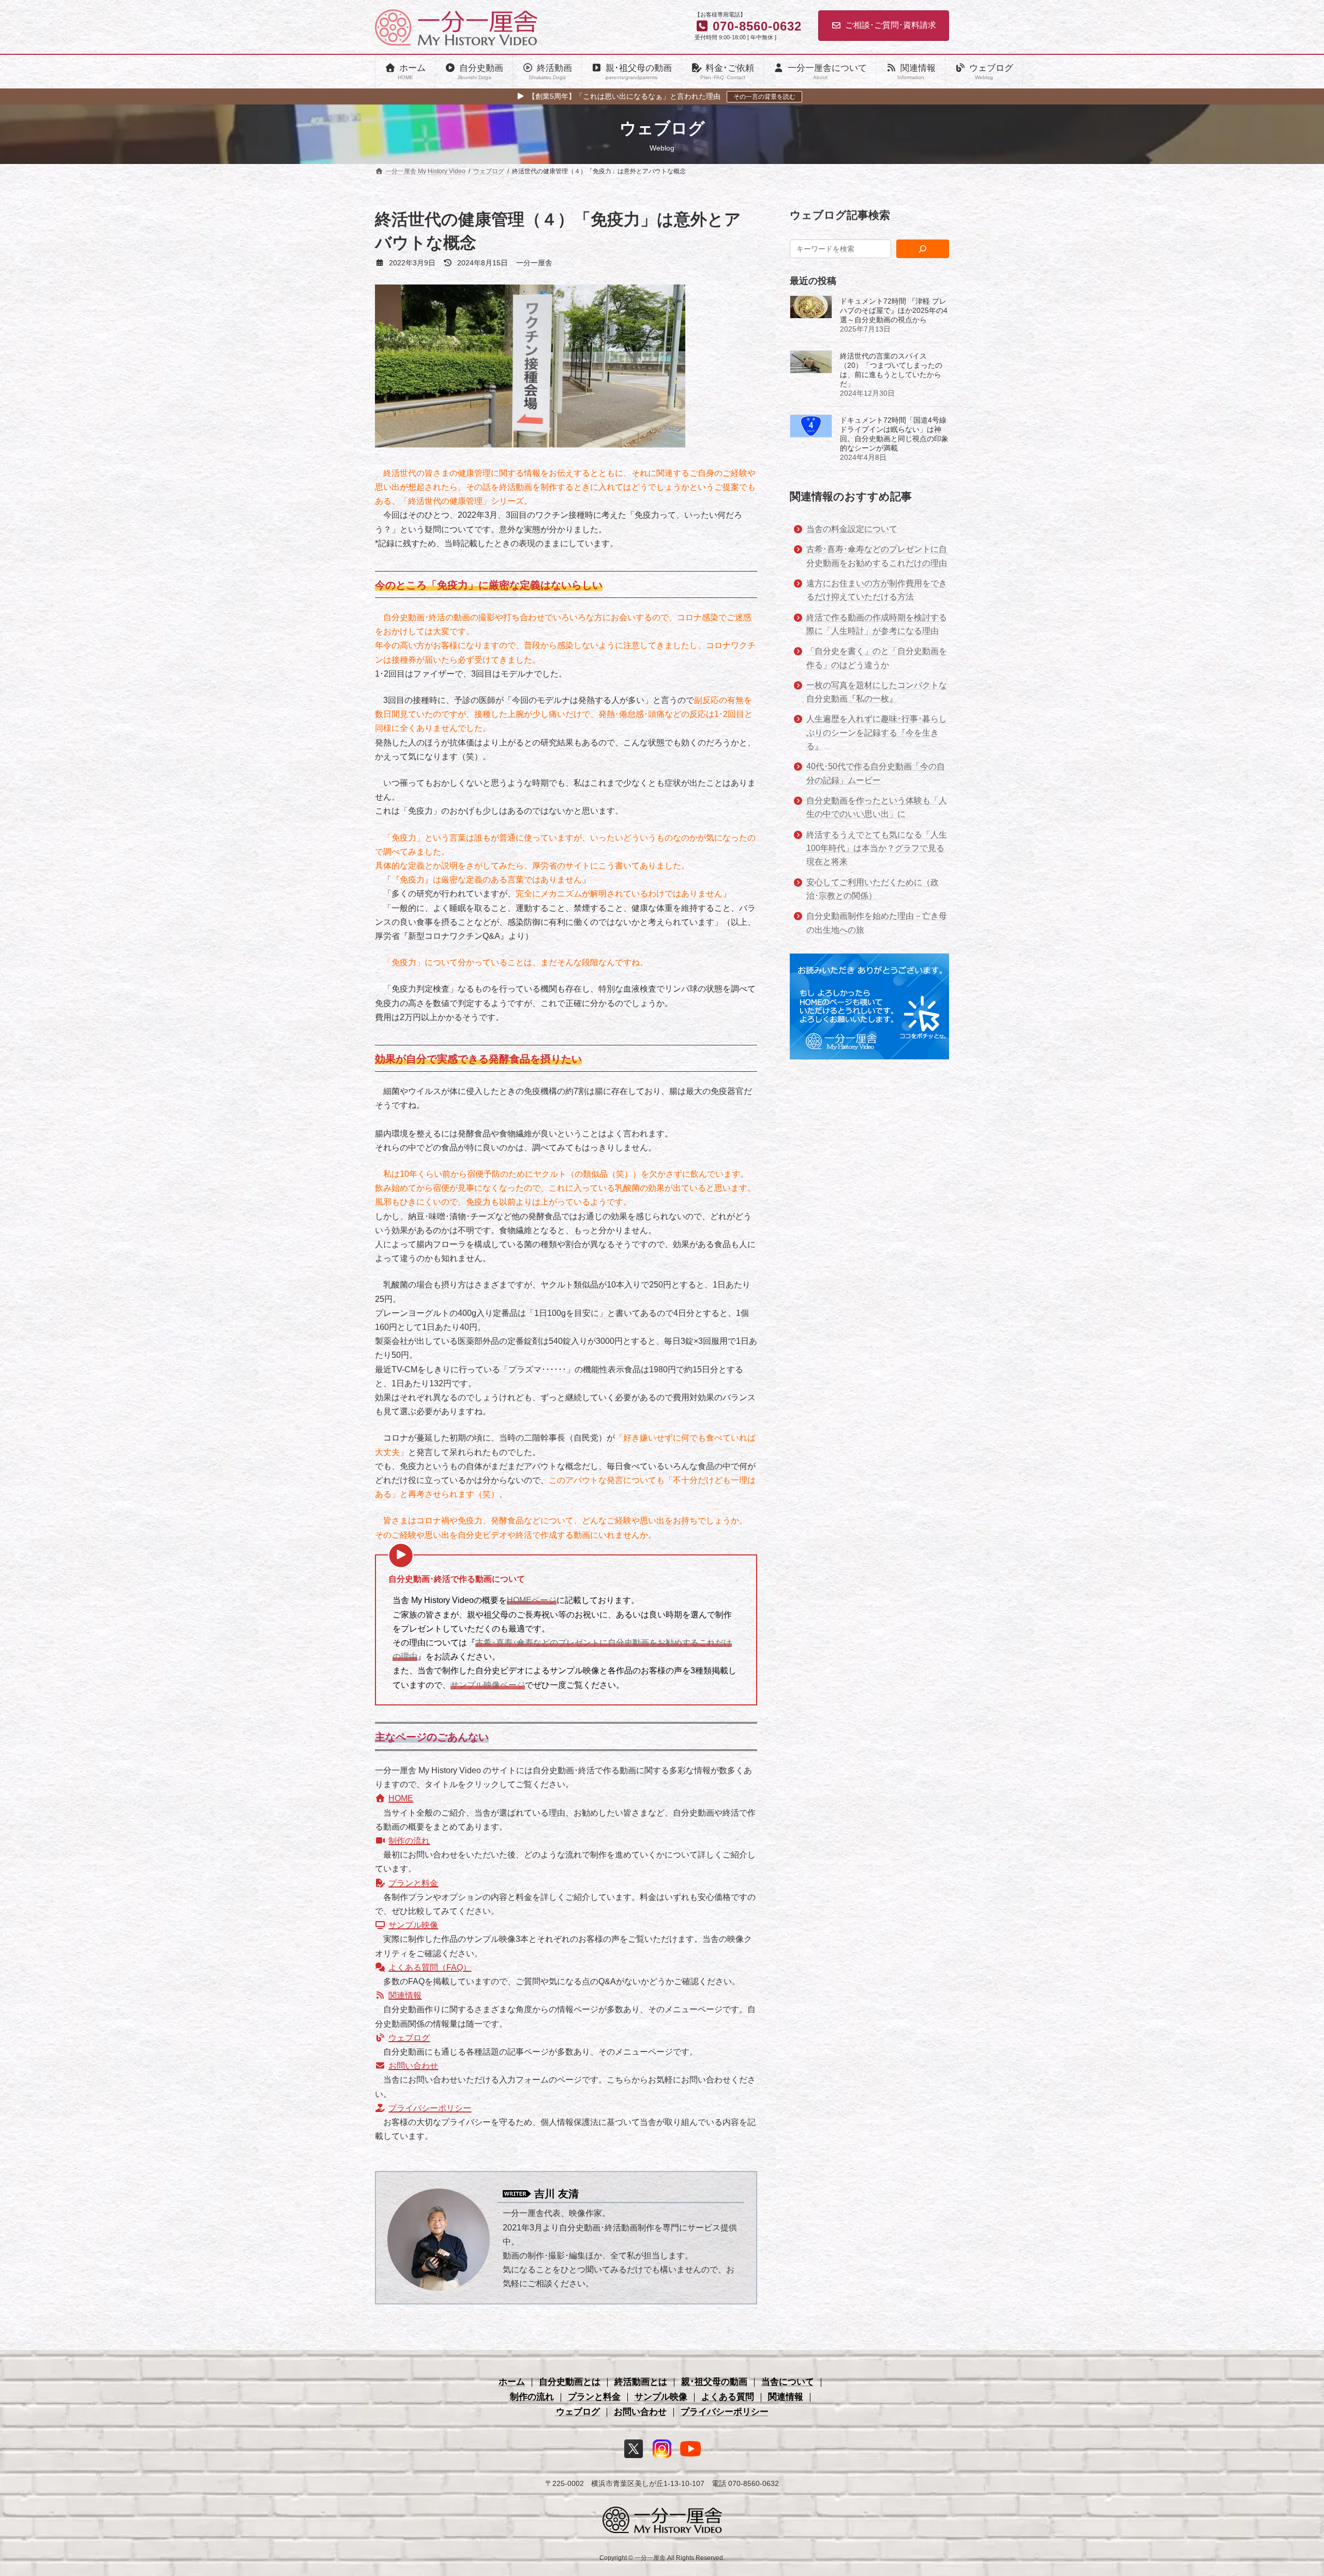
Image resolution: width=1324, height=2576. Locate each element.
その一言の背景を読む (764, 97)
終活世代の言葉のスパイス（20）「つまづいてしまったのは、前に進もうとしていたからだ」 (891, 370)
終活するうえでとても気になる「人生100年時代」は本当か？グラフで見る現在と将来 (877, 848)
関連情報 (405, 1995)
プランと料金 (413, 1883)
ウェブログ (409, 2038)
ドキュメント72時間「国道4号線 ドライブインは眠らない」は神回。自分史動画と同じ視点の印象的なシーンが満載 (894, 435)
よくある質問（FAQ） (430, 1967)
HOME (401, 1798)
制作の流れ (409, 1841)
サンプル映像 (413, 1925)
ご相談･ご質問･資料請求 (891, 25)
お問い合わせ (413, 2066)
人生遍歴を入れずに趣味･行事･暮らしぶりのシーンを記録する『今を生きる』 (877, 733)
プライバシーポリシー (430, 2108)
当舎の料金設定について (852, 529)
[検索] (923, 249)
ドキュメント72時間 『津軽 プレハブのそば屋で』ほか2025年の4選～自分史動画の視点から (894, 311)
